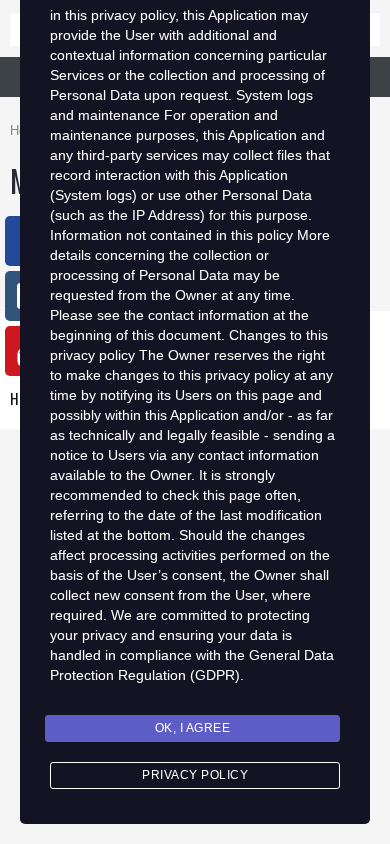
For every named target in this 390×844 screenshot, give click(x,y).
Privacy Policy (195, 775)
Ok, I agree (193, 728)
